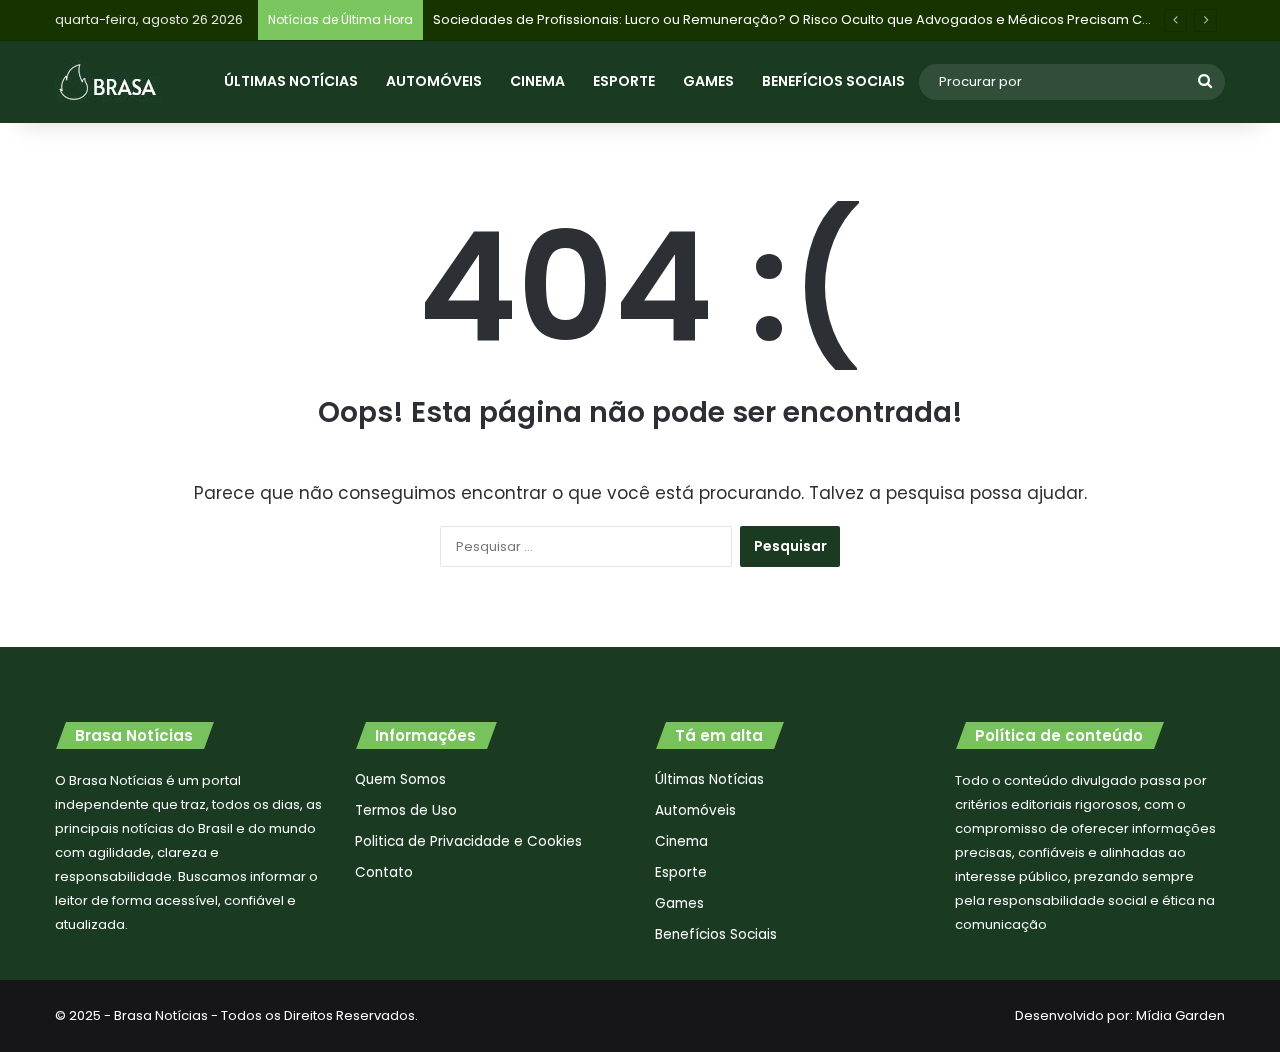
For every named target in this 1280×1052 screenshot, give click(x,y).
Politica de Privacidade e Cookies (468, 841)
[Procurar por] (1205, 82)
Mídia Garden (1180, 1015)
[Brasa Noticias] (108, 81)
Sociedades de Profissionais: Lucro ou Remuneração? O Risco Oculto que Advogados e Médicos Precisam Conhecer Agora (837, 19)
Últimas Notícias (291, 81)
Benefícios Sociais (833, 81)
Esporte (624, 81)
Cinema (537, 81)
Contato (384, 872)
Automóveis (434, 81)
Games (708, 81)
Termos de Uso (406, 810)
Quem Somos (400, 779)
